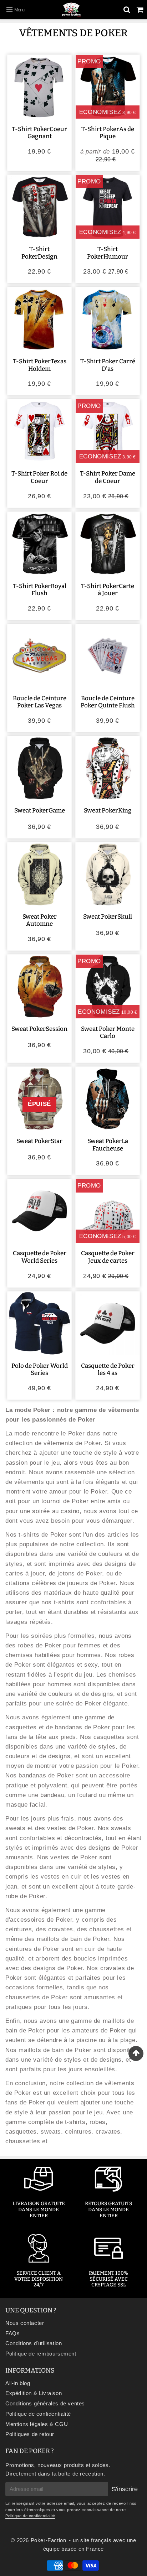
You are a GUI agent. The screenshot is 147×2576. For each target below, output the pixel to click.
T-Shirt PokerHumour (108, 253)
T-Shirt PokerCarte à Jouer (108, 590)
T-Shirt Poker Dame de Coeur (108, 477)
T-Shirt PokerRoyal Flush (40, 590)
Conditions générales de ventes (45, 2403)
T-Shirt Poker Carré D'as (108, 365)
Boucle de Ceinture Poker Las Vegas (40, 702)
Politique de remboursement (41, 2354)
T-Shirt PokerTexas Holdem (40, 365)
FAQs (12, 2333)
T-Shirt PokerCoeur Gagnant (39, 133)
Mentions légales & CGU (37, 2424)
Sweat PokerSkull (108, 917)
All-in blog (18, 2383)
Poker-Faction (49, 2540)
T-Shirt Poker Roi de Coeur (39, 477)
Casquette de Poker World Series (40, 1257)
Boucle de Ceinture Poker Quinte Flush (108, 702)
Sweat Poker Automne (40, 920)
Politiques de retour (30, 2434)
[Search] (127, 10)
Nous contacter (25, 2323)
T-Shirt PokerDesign (39, 253)
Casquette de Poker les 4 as (108, 1369)
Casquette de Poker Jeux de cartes (108, 1257)
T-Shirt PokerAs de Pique (108, 133)
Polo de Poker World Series (40, 1369)
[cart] (140, 10)
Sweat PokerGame (40, 811)
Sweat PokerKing (108, 811)
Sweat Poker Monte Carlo (108, 1032)
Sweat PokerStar (39, 1141)
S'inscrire (125, 2489)
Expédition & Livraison (34, 2393)
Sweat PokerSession (39, 1029)
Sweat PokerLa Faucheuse (108, 1145)
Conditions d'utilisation (34, 2343)
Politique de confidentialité (38, 2414)
